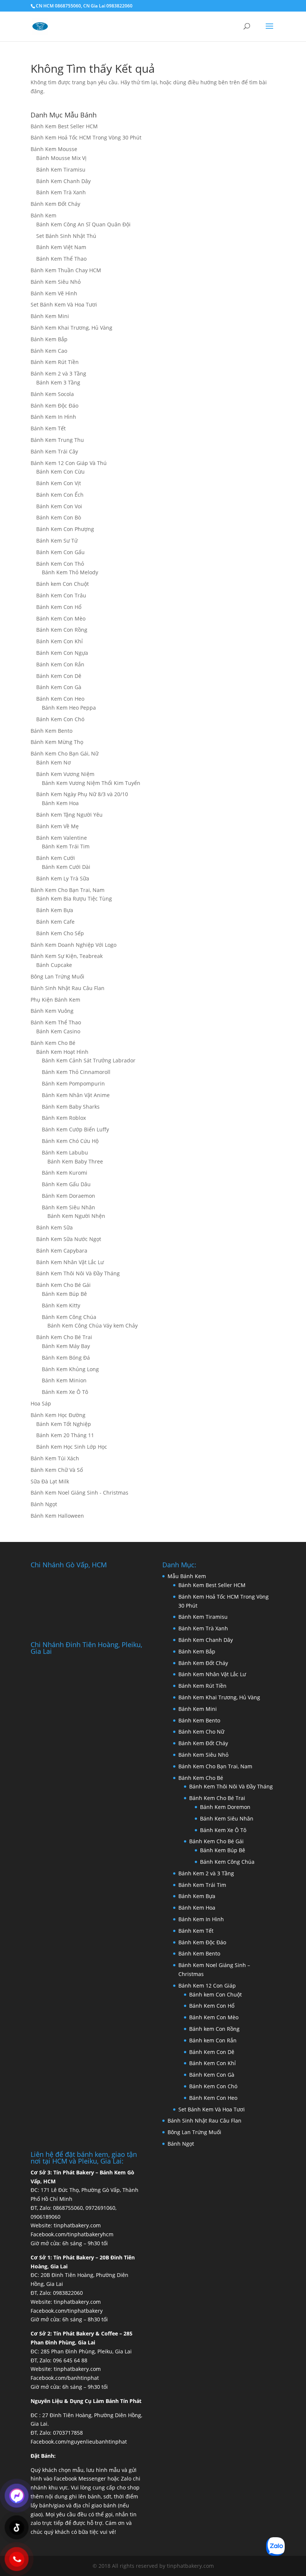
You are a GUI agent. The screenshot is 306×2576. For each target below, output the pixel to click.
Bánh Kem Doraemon (68, 1196)
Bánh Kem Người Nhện (76, 1216)
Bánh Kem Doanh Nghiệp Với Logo (74, 945)
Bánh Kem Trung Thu (57, 440)
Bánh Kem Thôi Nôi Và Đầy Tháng (78, 1273)
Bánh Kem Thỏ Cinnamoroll (76, 1072)
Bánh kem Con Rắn (213, 2040)
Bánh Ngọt (44, 1504)
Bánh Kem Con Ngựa (62, 653)
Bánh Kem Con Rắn (60, 664)
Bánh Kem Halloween (57, 1516)
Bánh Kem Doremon (225, 1807)
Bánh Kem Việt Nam (61, 247)
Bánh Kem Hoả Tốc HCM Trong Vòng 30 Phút (86, 137)
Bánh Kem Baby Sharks (71, 1107)
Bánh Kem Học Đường (58, 1415)
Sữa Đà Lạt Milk (50, 1481)
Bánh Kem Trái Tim (66, 846)
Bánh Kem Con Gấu (60, 552)
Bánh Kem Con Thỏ (60, 564)
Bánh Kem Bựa (55, 910)
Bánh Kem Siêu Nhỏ (56, 282)
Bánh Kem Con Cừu (60, 472)
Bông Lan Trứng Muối (57, 976)
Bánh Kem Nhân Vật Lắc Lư (70, 1262)
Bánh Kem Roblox (64, 1118)
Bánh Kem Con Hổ (59, 607)
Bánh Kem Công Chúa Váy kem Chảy (93, 1325)
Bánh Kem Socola (52, 394)
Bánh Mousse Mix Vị (61, 158)
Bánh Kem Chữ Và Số (57, 1470)
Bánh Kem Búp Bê (64, 1294)
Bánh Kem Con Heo (60, 699)
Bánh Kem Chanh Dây (63, 181)
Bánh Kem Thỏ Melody (70, 572)
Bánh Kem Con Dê (59, 676)
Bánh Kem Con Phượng (65, 529)
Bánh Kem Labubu (65, 1152)
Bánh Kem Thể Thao (61, 259)
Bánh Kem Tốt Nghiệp (64, 1424)
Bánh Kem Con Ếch (60, 495)
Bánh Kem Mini (50, 316)
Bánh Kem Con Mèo (61, 618)
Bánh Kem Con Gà (59, 687)
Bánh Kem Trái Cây (54, 451)
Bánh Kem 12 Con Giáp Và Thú (69, 463)
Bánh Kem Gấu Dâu (66, 1184)
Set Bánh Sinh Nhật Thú (66, 236)
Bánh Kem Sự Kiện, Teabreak (67, 956)
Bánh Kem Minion (64, 1380)
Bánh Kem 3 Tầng (58, 382)
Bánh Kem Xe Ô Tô (65, 1392)
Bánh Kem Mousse (54, 149)
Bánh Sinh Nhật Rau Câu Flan (68, 988)
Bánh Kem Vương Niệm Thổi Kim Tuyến (91, 783)
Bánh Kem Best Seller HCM (64, 126)
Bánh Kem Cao (49, 351)
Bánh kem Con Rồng (214, 2029)
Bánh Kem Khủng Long (70, 1369)
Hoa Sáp (41, 1403)
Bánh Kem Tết (48, 428)
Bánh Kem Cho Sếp (60, 933)
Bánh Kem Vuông (52, 1011)
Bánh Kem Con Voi (59, 506)
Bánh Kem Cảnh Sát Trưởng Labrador (89, 1060)
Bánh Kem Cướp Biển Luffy (75, 1129)
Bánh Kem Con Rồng (62, 630)
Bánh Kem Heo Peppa (69, 708)
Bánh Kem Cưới (56, 858)
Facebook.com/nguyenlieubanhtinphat (79, 2442)
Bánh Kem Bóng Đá (66, 1358)
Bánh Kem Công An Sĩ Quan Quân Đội (83, 224)
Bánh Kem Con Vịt (59, 483)
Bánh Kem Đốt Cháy (55, 204)
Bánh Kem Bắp (49, 339)
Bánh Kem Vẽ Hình (54, 293)
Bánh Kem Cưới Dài (66, 867)
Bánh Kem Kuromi (65, 1173)
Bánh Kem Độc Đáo (54, 406)
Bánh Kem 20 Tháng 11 (65, 1435)
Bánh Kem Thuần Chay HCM (66, 270)
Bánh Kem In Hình (53, 417)
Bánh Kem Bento (51, 731)
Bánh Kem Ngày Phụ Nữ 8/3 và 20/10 (82, 794)
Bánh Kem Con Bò (59, 517)
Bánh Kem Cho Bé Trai (64, 1337)
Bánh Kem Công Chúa (69, 1317)
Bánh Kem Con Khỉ (60, 641)
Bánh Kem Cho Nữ (201, 1732)
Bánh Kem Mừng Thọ (57, 742)
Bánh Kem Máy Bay (66, 1346)
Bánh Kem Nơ (54, 762)
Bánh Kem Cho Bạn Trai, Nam (68, 890)
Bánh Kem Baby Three (75, 1161)
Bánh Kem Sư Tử (57, 541)
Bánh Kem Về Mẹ (57, 826)
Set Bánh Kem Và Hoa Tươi (64, 304)
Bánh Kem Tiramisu (61, 169)
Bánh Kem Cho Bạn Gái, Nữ (65, 753)
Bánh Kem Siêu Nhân (68, 1207)
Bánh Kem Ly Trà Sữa (63, 878)
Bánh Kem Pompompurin (73, 1083)
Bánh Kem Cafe (55, 922)
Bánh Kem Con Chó (60, 719)
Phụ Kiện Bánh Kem (55, 1000)
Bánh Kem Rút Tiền (55, 362)
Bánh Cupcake (54, 965)
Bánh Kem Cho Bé (53, 1043)
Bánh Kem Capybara (62, 1251)
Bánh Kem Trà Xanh (61, 192)
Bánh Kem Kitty (61, 1305)
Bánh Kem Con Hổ (212, 2006)
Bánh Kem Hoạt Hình (62, 1052)
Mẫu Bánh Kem (187, 1576)
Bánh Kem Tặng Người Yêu (69, 815)
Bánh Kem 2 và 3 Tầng (58, 373)
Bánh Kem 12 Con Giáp (207, 1986)
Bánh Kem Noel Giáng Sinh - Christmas (79, 1493)
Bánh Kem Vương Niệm (65, 774)
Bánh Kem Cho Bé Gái (63, 1285)
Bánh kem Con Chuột (63, 584)
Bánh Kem (43, 215)
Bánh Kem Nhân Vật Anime (76, 1095)
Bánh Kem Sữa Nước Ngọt (69, 1239)
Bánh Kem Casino (58, 1031)
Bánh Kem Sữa (54, 1227)
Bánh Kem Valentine (62, 838)
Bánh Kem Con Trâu (61, 595)
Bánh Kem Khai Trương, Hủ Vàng (71, 328)
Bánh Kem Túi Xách (55, 1458)
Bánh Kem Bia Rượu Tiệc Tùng (74, 899)
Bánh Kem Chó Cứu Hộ (70, 1141)
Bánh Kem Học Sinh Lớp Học (72, 1447)
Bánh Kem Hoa (60, 803)
